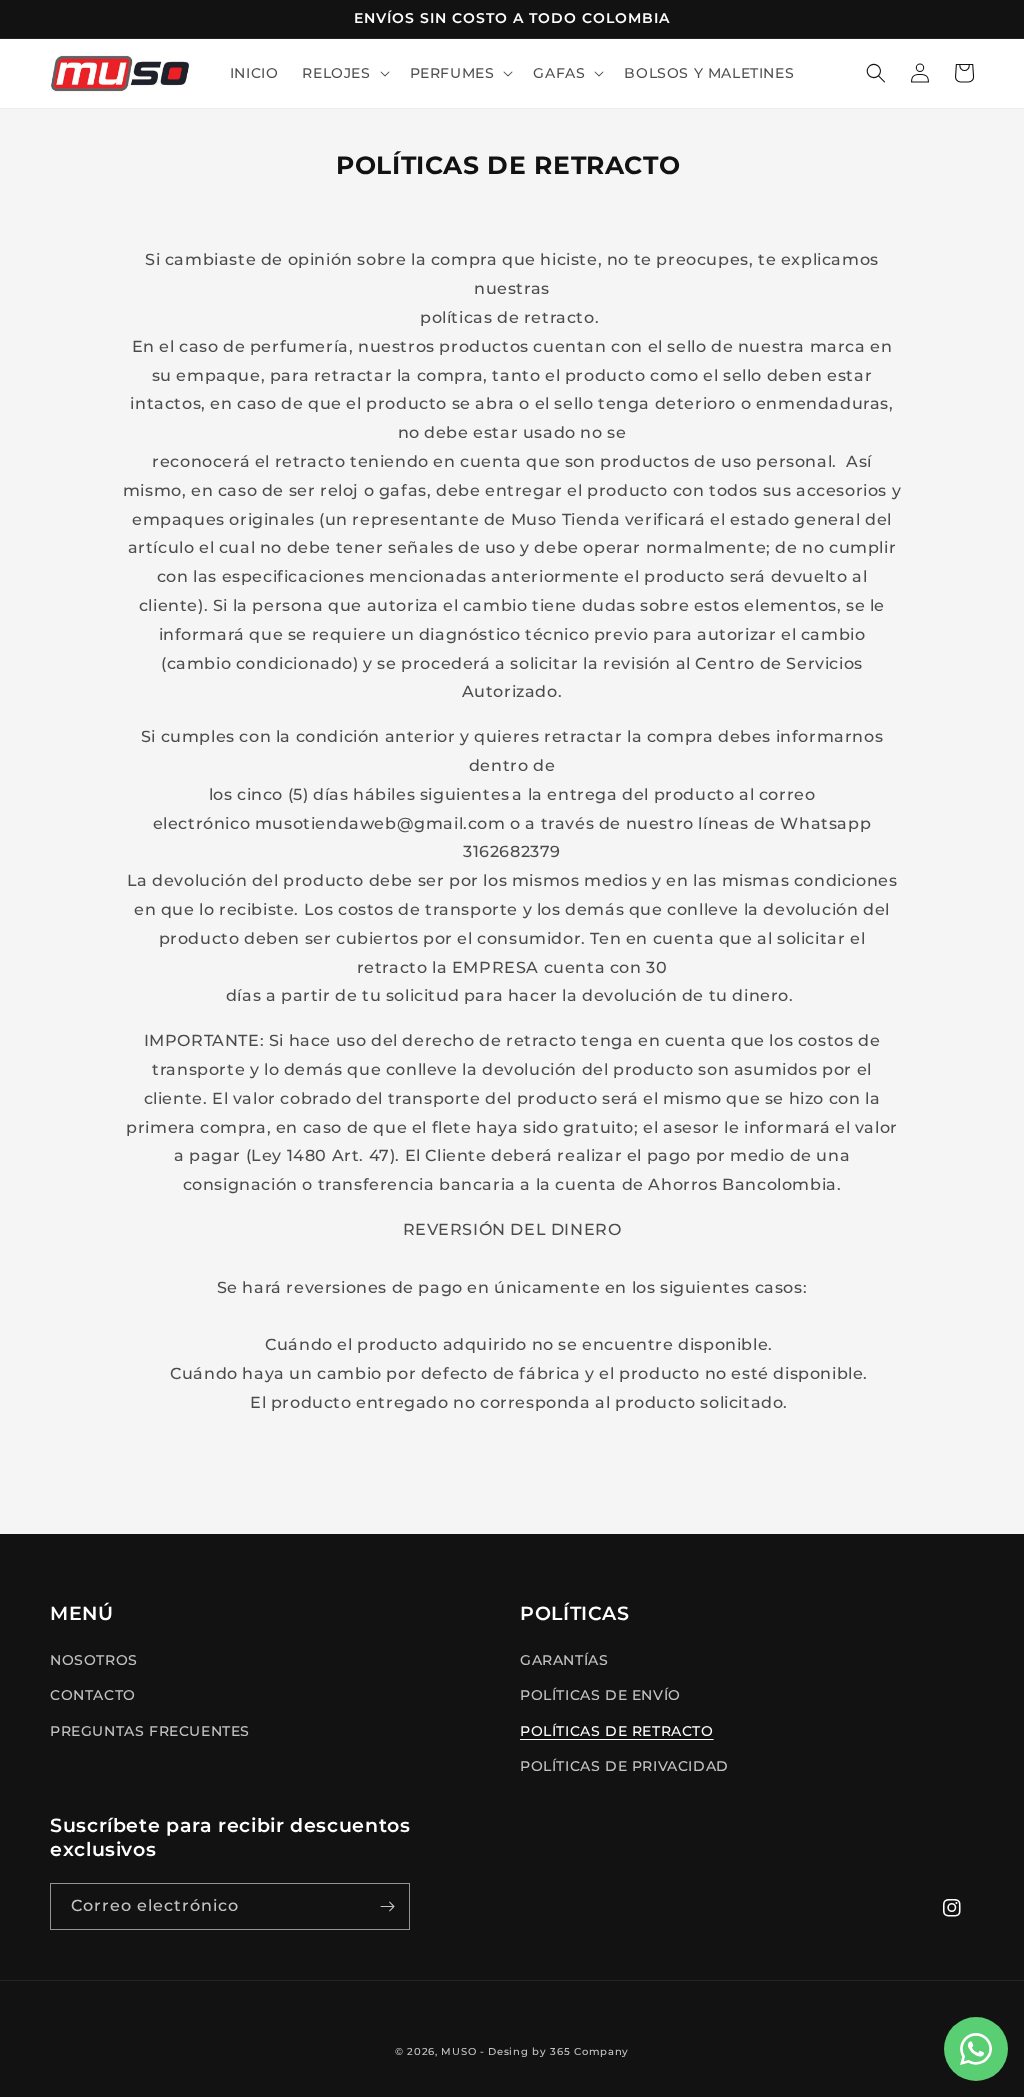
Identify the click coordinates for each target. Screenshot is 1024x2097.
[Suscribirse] (387, 1906)
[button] (343, 73)
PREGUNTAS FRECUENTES (150, 1731)
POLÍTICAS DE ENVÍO (600, 1695)
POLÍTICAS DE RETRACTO (617, 1731)
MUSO (458, 2051)
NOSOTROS (94, 1660)
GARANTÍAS (564, 1660)
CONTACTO (93, 1695)
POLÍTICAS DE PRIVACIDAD (624, 1766)
